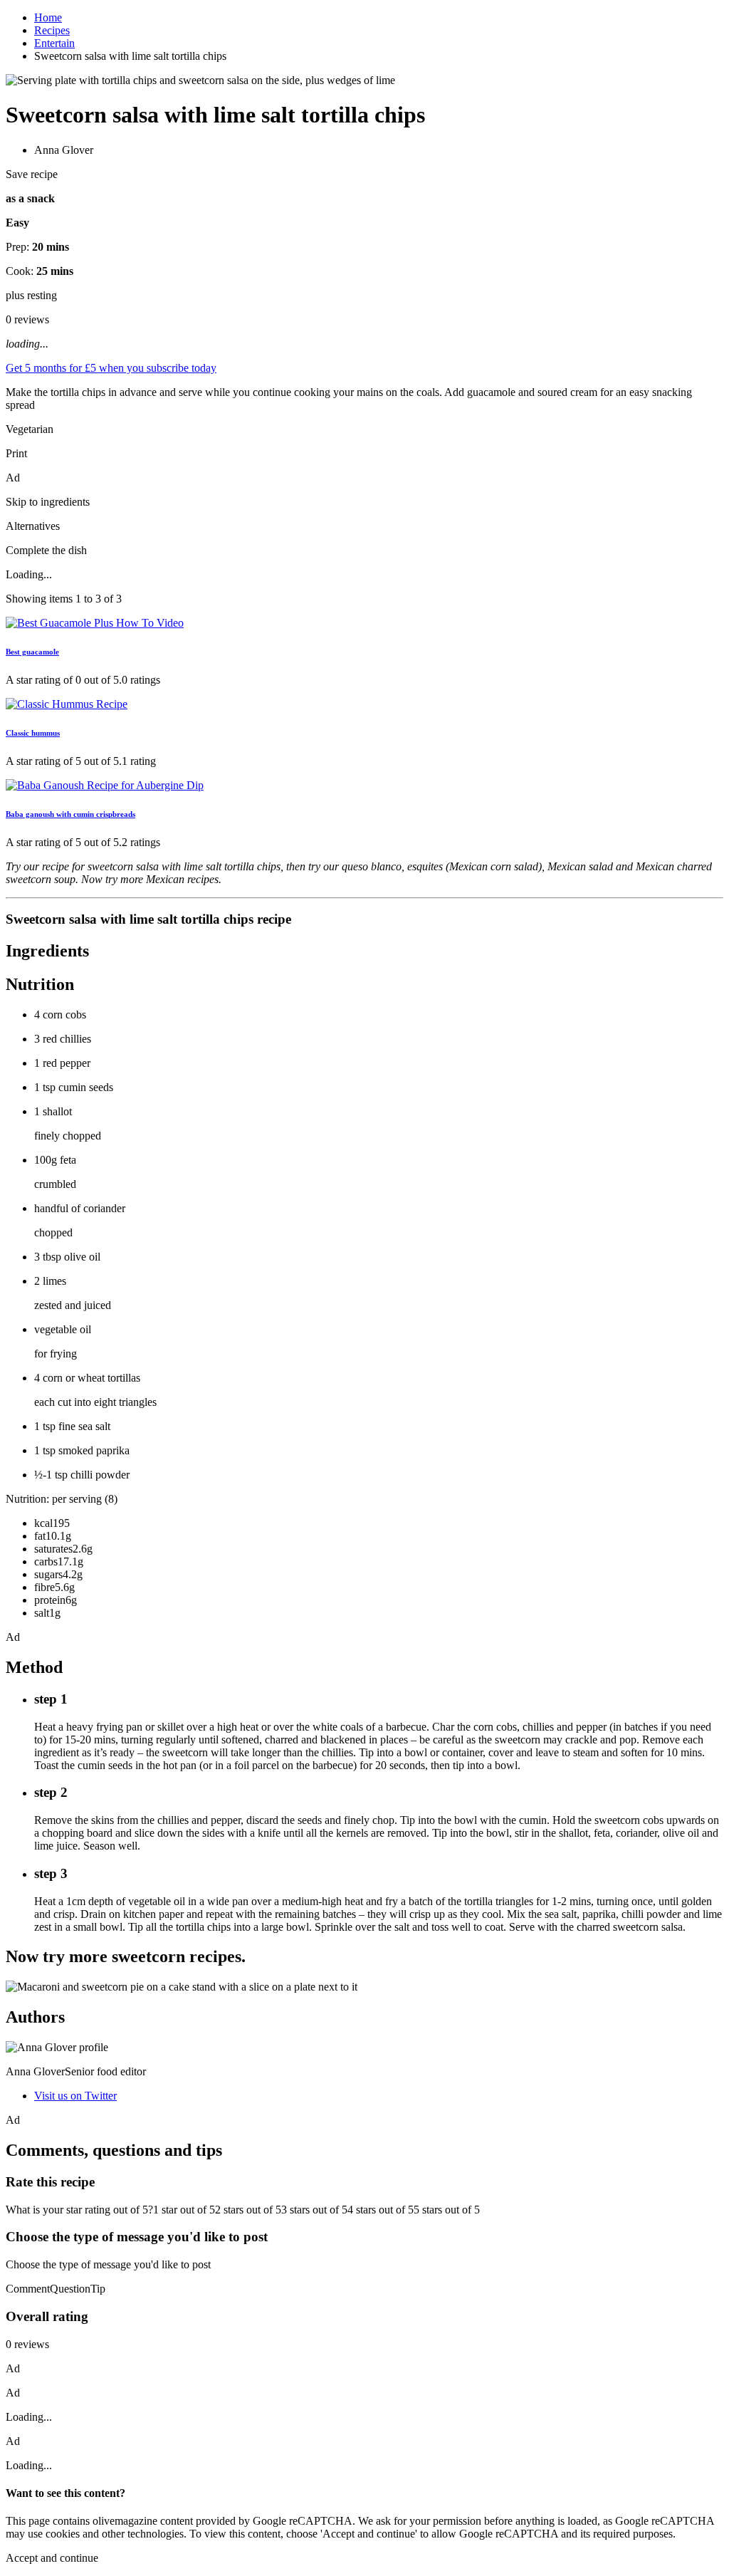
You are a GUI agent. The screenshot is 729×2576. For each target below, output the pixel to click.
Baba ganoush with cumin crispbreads (70, 814)
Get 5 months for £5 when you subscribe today (111, 368)
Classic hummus (33, 733)
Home (48, 17)
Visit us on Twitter (75, 2096)
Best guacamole (32, 652)
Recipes (52, 30)
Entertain (54, 43)
